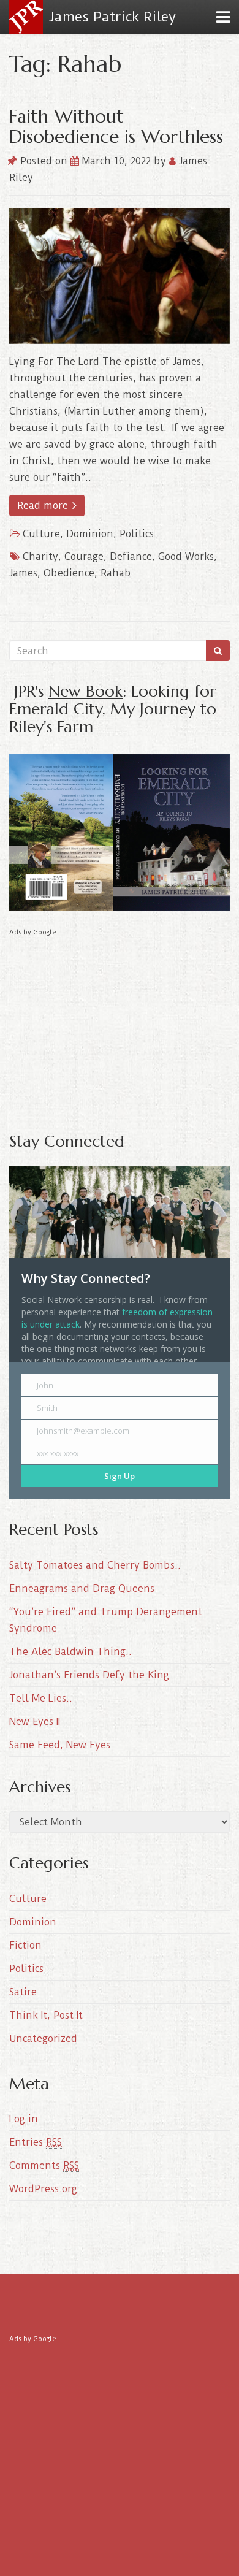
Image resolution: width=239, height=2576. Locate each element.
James (23, 573)
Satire (23, 1992)
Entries (36, 2142)
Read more (44, 506)
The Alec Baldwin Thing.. (70, 1652)
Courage (84, 556)
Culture (41, 534)
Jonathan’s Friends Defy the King (89, 1675)
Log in (24, 2119)
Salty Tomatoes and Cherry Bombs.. (95, 1565)
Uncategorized (43, 2039)
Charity (40, 556)
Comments (44, 2165)
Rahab (116, 573)
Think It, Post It (46, 2015)
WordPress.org (43, 2189)
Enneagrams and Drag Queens (82, 1588)
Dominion (90, 534)
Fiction (25, 1945)
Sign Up (120, 1476)
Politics (137, 534)
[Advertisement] (120, 1025)
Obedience (69, 573)
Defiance (131, 556)
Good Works (186, 556)
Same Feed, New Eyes (60, 1745)
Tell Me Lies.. (41, 1698)
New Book (85, 691)
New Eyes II (35, 1722)
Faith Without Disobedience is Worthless (116, 126)
